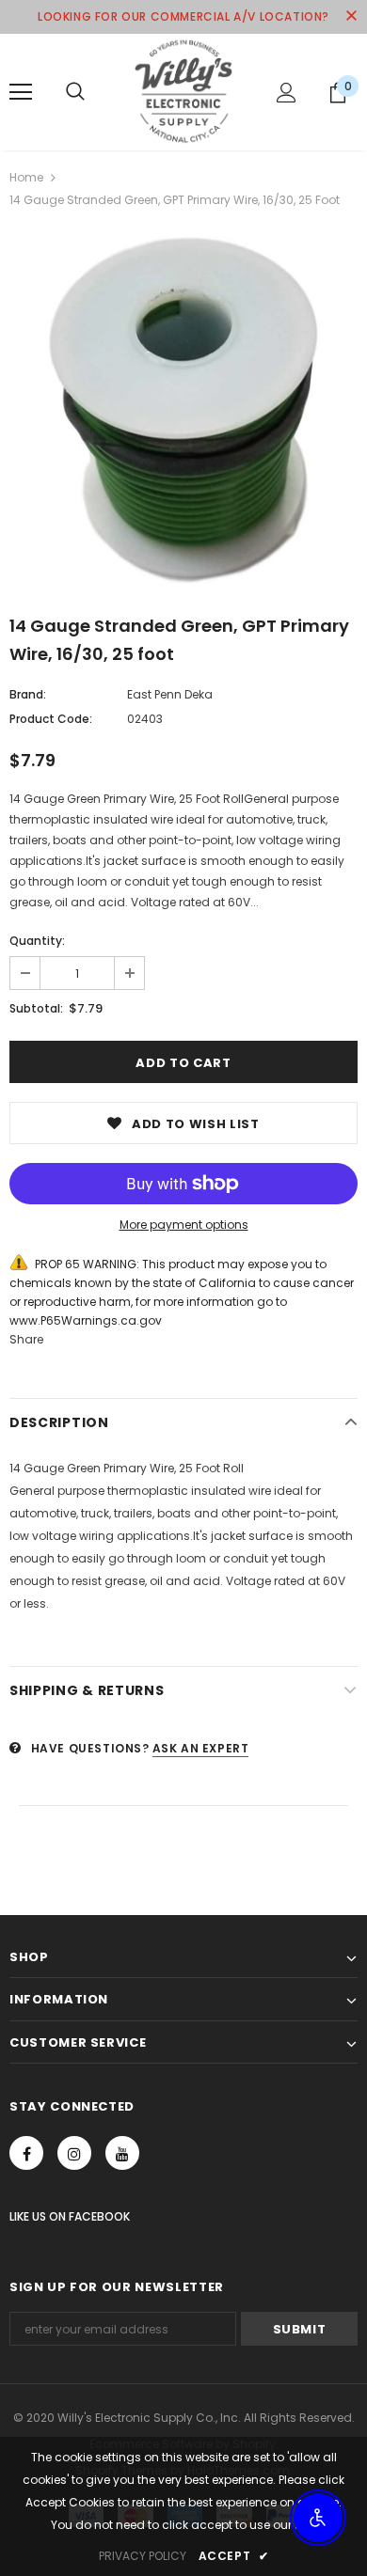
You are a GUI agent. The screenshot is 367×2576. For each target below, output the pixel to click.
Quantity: (37, 941)
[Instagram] (74, 2153)
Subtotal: (36, 1008)
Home (26, 177)
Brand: (28, 694)
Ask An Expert (201, 1748)
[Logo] (183, 91)
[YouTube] (122, 2153)
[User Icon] (287, 93)
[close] (351, 17)
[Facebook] (26, 2153)
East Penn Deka (170, 694)
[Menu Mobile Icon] (21, 92)
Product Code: (51, 719)
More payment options (184, 1225)
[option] (183, 410)
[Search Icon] (75, 92)
